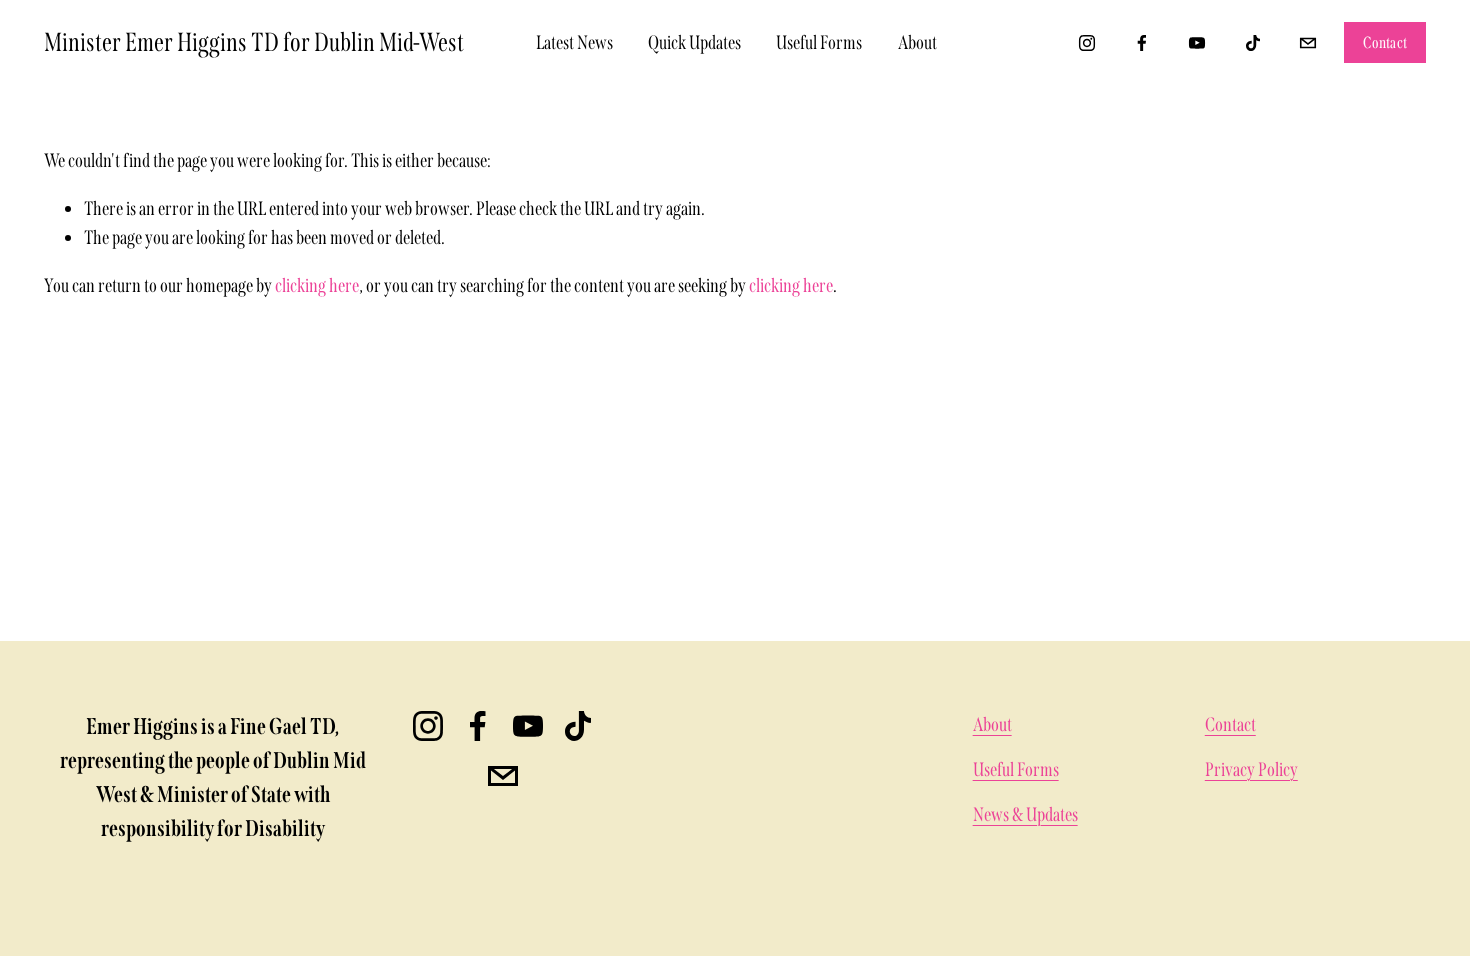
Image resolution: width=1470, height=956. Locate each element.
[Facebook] (1142, 43)
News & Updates (1025, 814)
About (917, 42)
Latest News (574, 42)
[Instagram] (1087, 43)
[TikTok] (1253, 43)
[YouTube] (1197, 43)
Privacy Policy (1251, 769)
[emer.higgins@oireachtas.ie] (1308, 43)
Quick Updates (694, 42)
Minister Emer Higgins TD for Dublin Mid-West (254, 42)
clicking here (317, 285)
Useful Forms (819, 42)
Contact (1385, 42)
